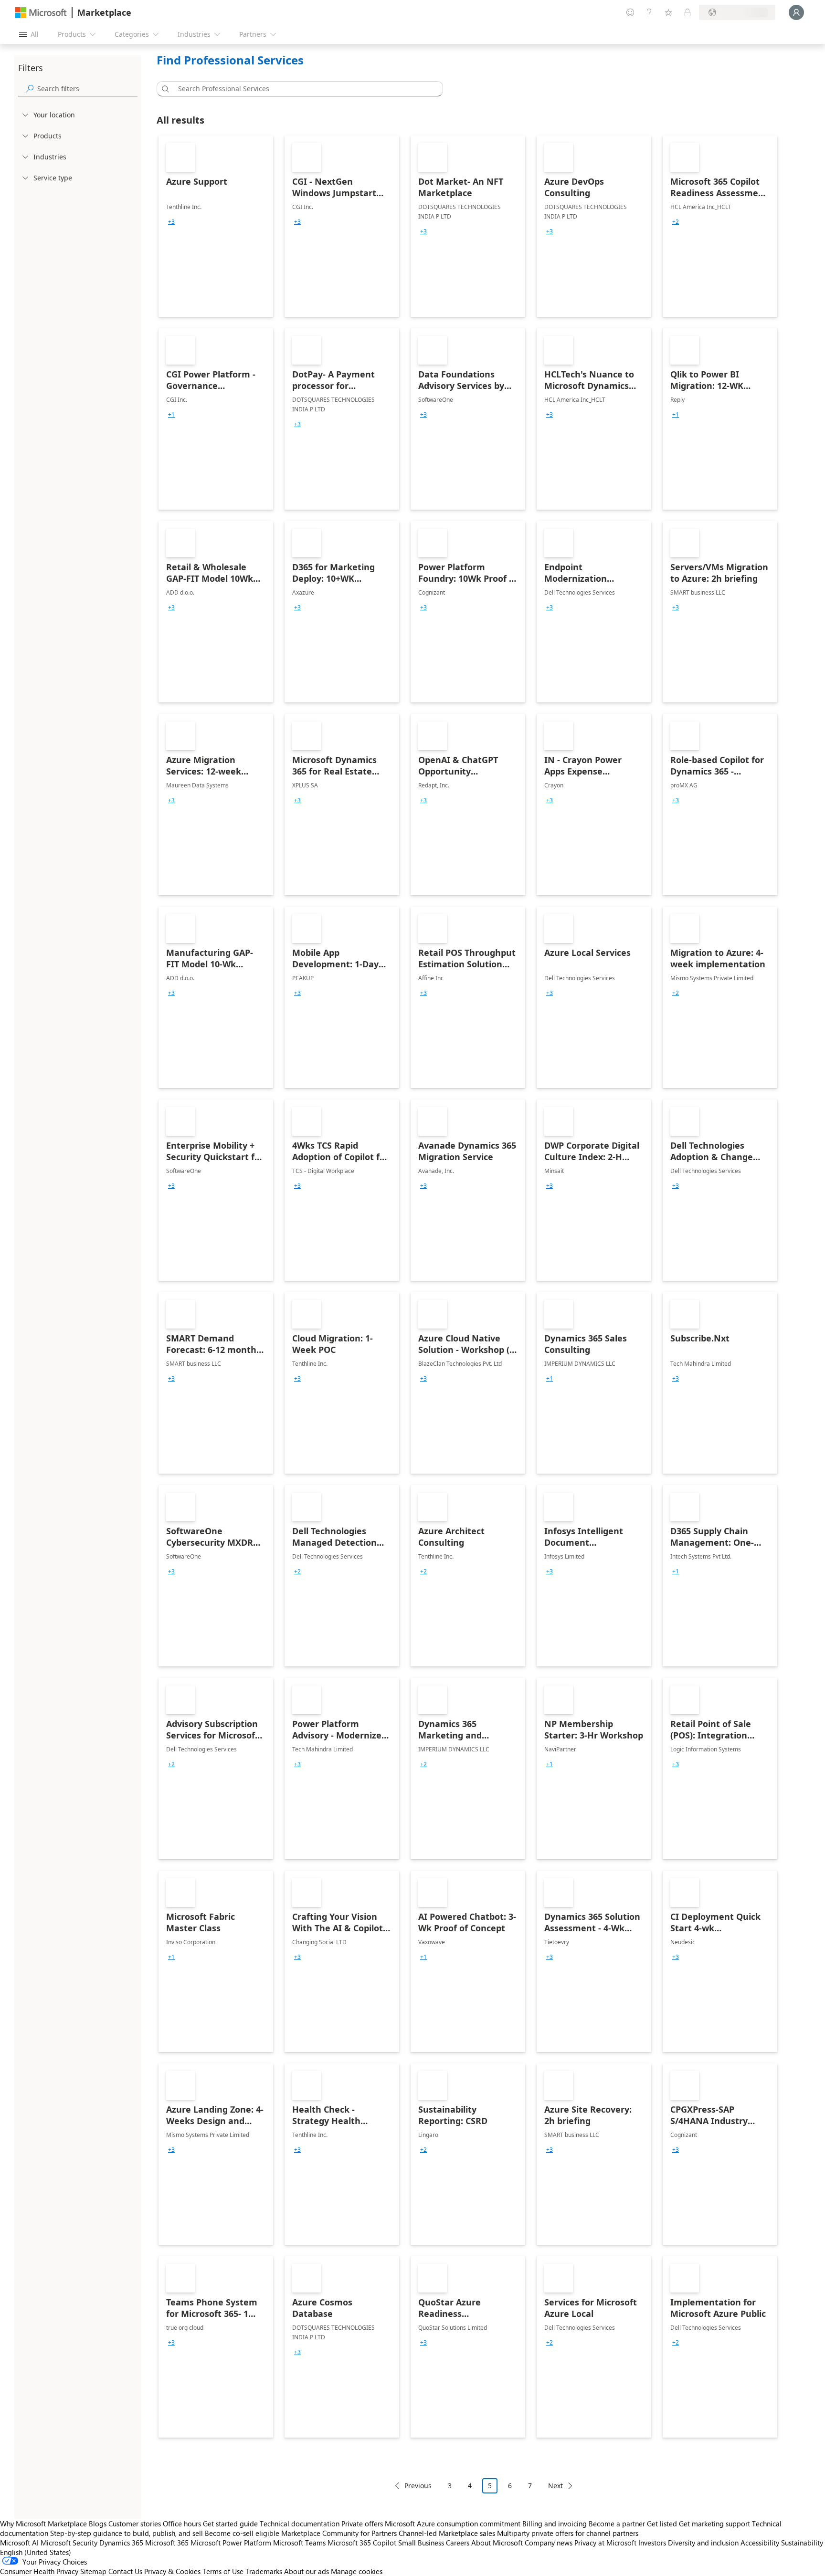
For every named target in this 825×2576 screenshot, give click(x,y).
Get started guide (230, 2524)
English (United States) (36, 2552)
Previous (418, 2486)
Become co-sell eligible (242, 2533)
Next (555, 2486)
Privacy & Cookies (172, 2571)
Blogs (98, 2524)
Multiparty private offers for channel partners (568, 2533)
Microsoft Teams (299, 2543)
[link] (216, 226)
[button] (164, 89)
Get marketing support (714, 2524)
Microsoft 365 (167, 2543)
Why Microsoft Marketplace (43, 2524)
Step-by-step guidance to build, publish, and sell (127, 2533)
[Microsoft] (41, 13)
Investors (652, 2543)
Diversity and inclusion (703, 2543)
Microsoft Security (69, 2543)
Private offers (362, 2524)
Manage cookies (357, 2571)
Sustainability (802, 2543)
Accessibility (760, 2543)
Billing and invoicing (555, 2524)
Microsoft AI (19, 2543)
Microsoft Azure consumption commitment (454, 2524)
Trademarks (264, 2571)
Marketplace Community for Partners (339, 2533)
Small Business (421, 2543)
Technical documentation (300, 2524)
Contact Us (125, 2571)
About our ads (307, 2571)
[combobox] (303, 89)
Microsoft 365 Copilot (362, 2543)
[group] (171, 222)
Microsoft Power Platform (231, 2543)
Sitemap (93, 2571)
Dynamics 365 (121, 2543)
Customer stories (135, 2524)
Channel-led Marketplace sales (447, 2533)
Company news (549, 2543)
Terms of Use (223, 2571)
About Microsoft (497, 2543)
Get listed (662, 2524)
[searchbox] (87, 89)
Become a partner (617, 2524)
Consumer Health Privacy (39, 2571)
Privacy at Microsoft (605, 2543)
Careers (458, 2543)
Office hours (182, 2524)
